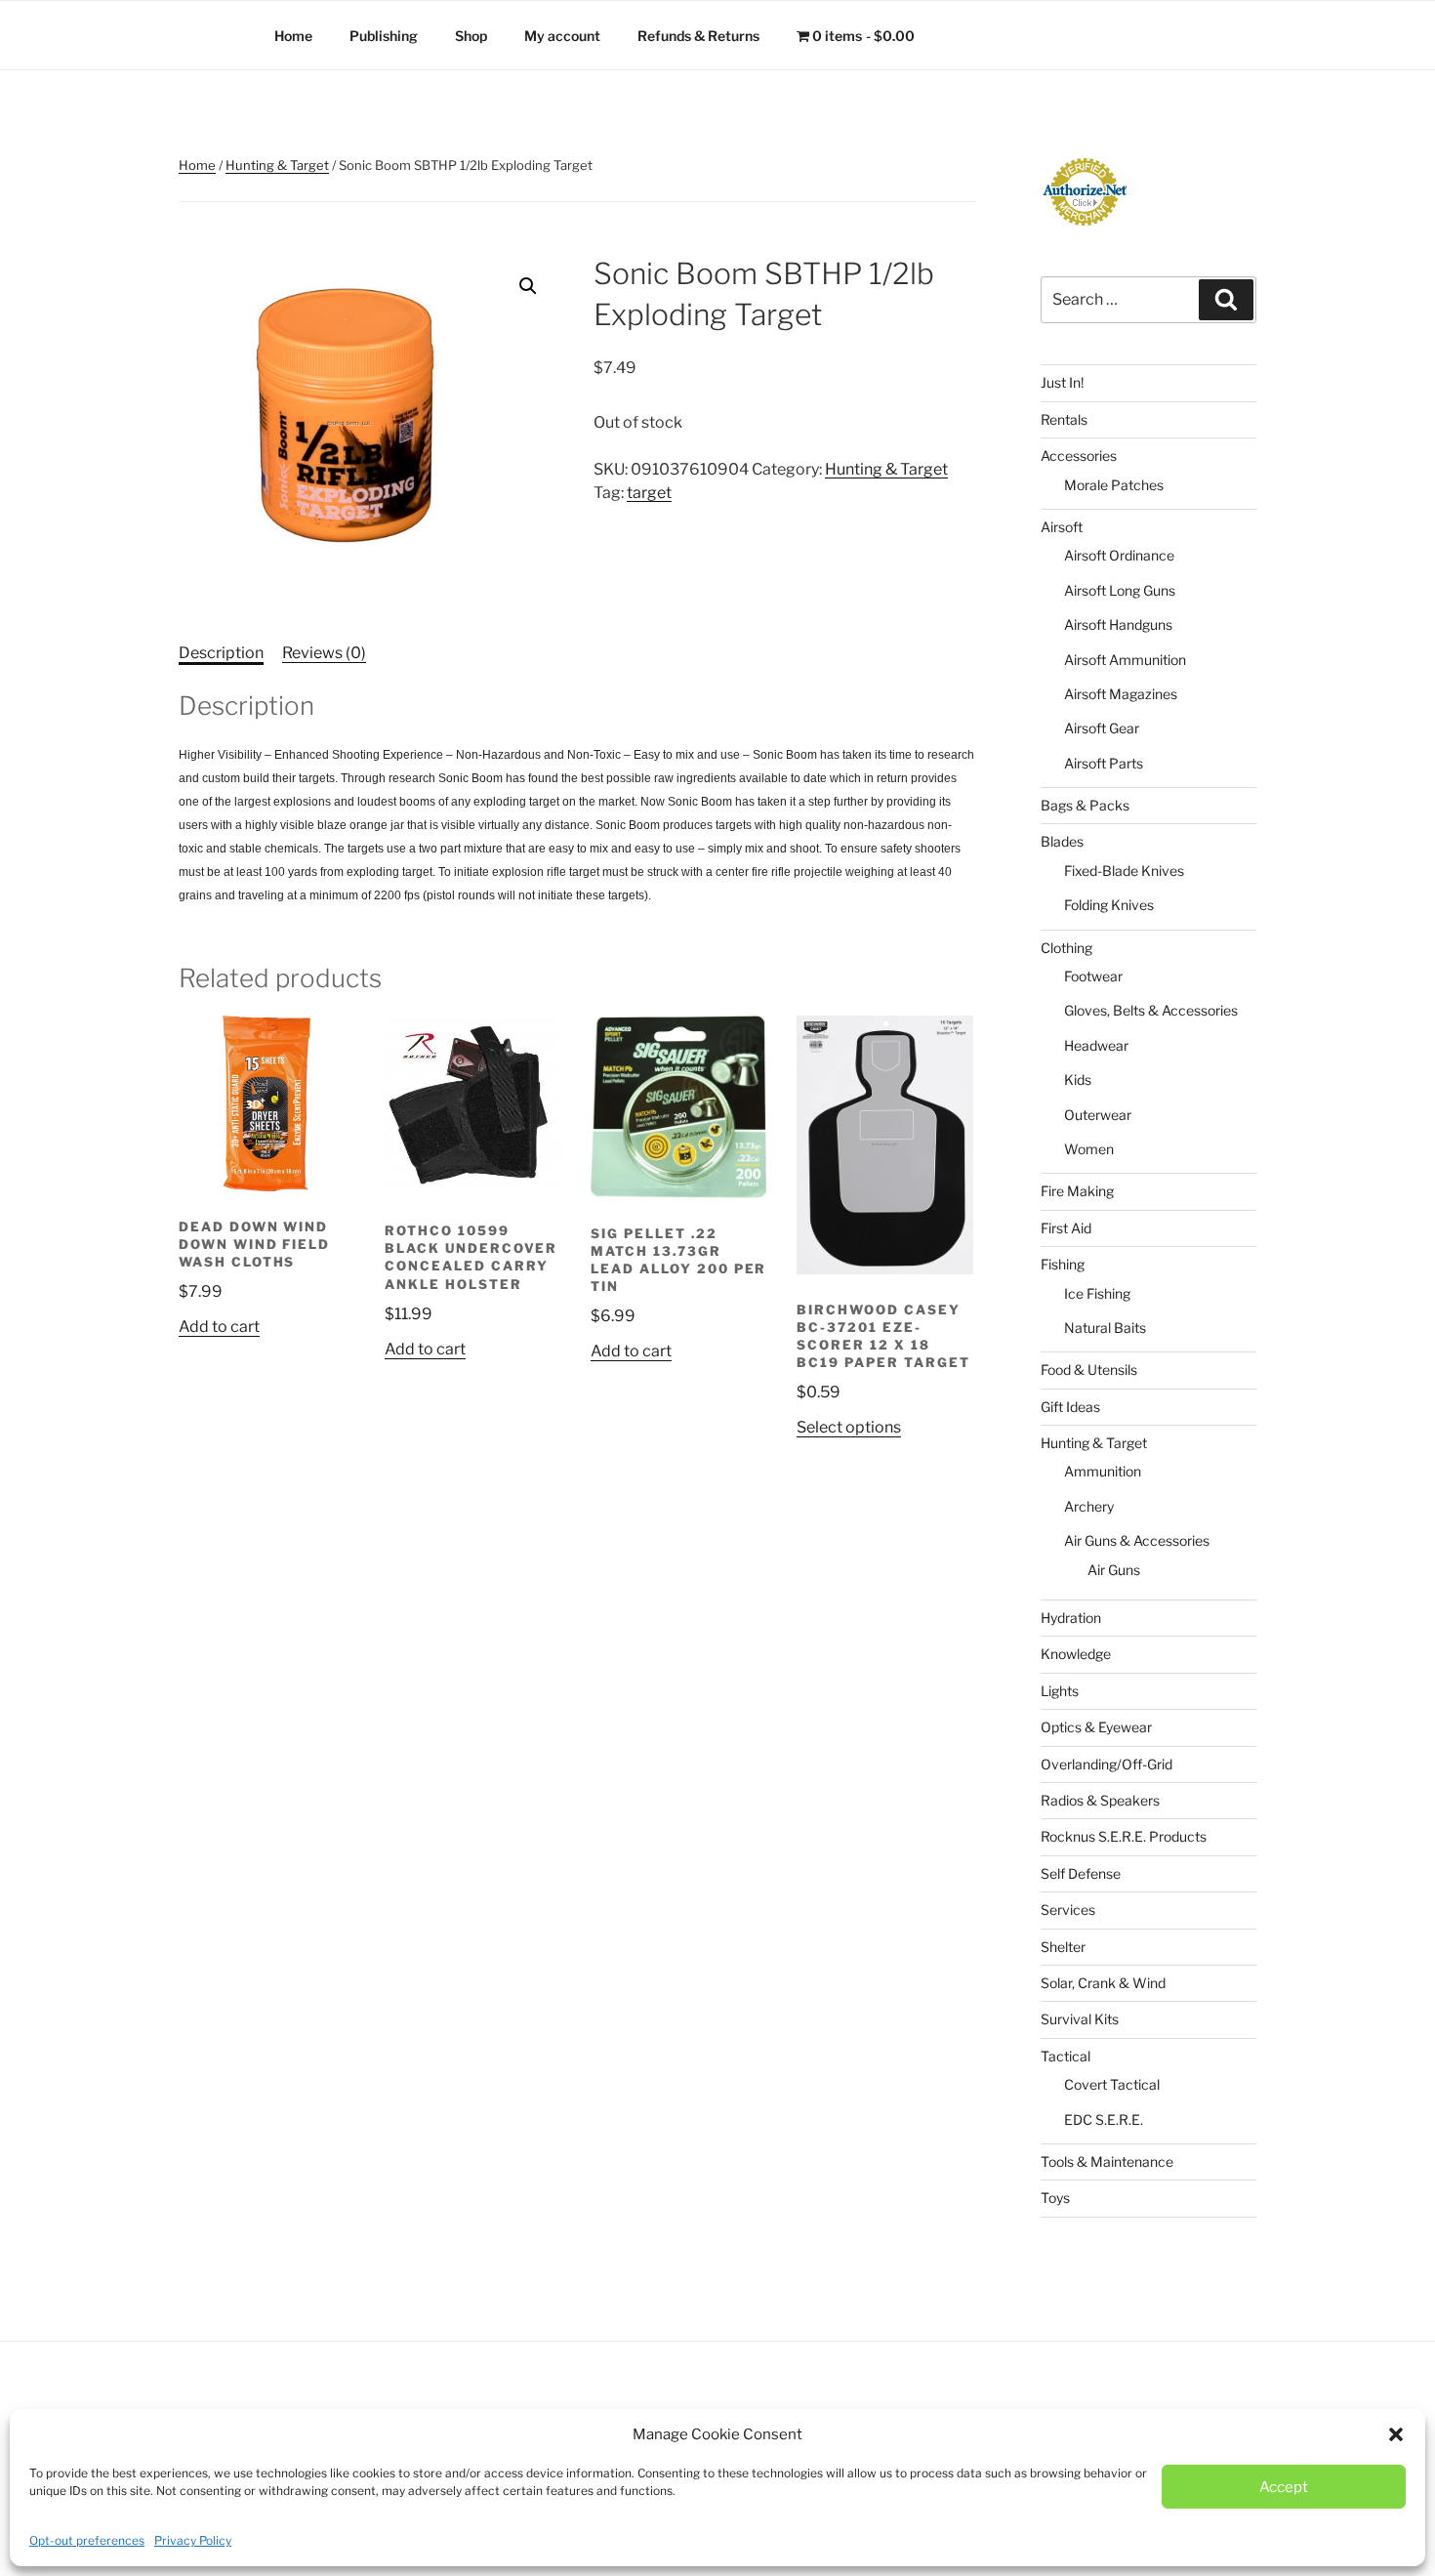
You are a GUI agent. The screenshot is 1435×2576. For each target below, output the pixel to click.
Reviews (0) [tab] (324, 653)
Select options (849, 1427)
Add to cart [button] (219, 1327)
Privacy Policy (193, 2540)
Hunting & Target (277, 165)
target (649, 493)
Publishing (384, 36)
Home (293, 36)
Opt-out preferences (87, 2540)
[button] (1396, 2434)
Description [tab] (221, 653)
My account (562, 36)
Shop (471, 36)
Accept (1284, 2487)
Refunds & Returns (698, 36)
